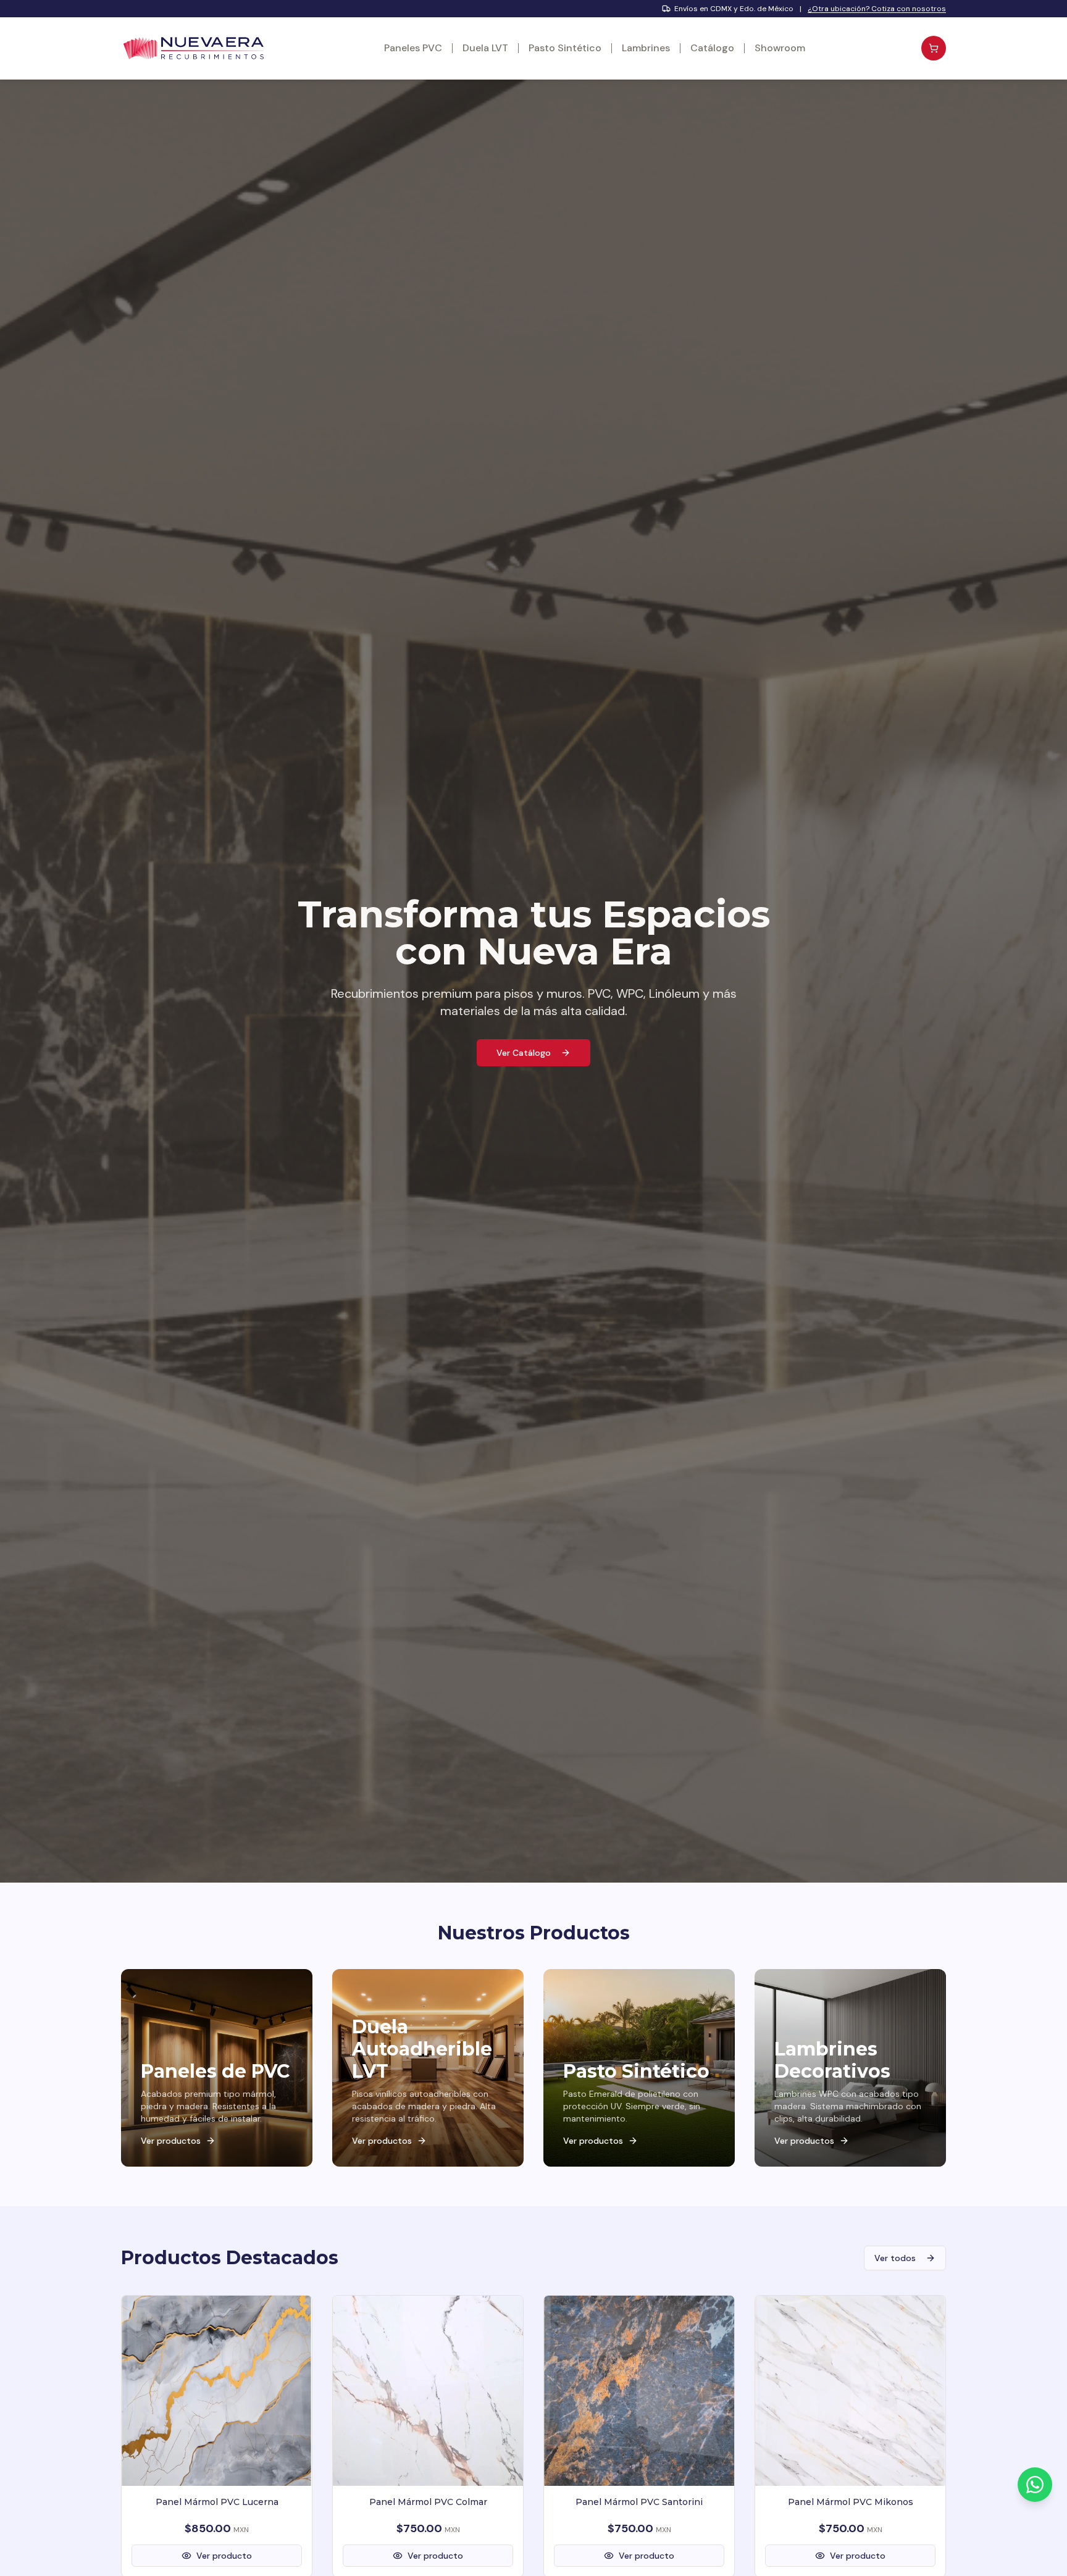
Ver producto (224, 2556)
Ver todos (895, 2258)
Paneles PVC (413, 48)
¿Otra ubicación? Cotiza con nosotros (877, 9)
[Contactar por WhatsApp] (1035, 2485)
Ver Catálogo (524, 1053)
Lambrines (646, 48)
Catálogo (712, 48)
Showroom (780, 48)
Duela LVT (485, 48)
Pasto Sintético (565, 48)
